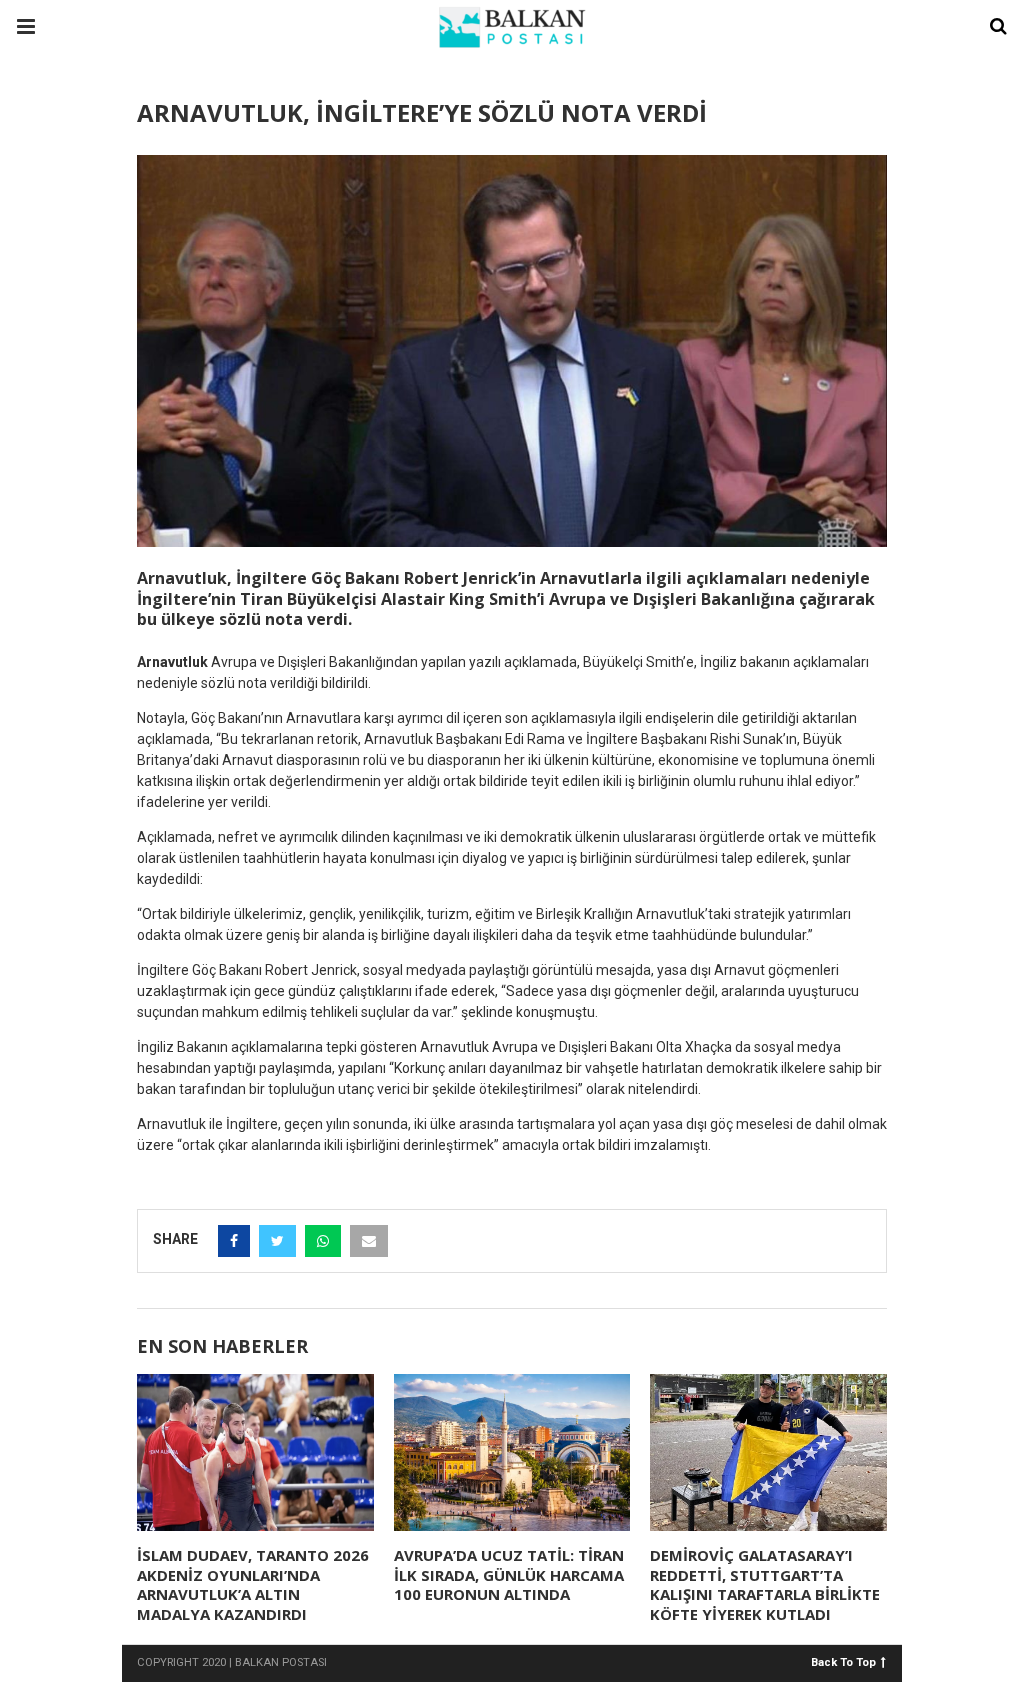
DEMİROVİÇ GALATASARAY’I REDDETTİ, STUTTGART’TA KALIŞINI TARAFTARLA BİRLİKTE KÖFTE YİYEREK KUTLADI (765, 1584)
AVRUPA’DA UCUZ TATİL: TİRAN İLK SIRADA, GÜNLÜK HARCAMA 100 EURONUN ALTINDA (509, 1574)
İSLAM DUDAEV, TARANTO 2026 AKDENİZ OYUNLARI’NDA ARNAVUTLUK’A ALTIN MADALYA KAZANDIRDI (253, 1584)
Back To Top (843, 1661)
